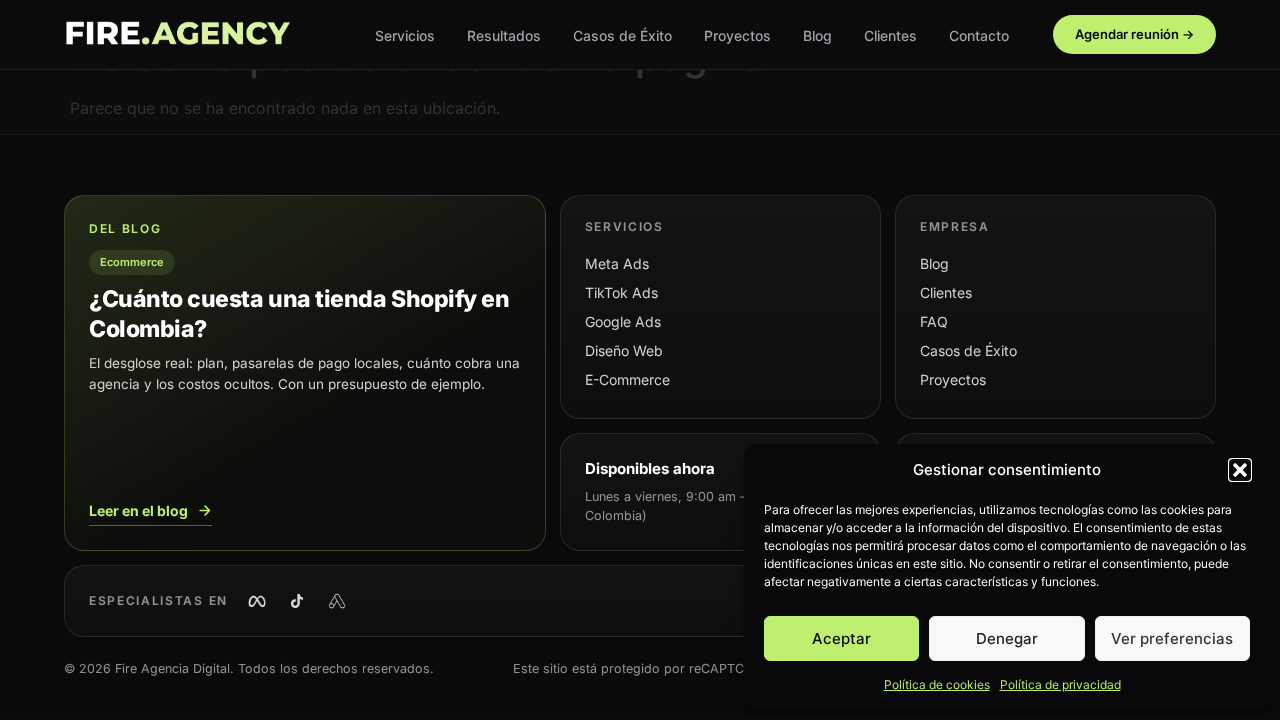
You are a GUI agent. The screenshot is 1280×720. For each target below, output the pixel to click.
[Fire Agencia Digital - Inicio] (177, 35)
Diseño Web (624, 350)
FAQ (934, 321)
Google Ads (623, 321)
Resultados (504, 35)
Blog (817, 35)
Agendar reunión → (1134, 34)
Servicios (405, 35)
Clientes (890, 35)
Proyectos (737, 35)
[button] (1240, 470)
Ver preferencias (1172, 638)
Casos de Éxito (622, 35)
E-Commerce (627, 379)
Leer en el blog (138, 510)
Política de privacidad (1060, 684)
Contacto (979, 35)
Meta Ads (617, 263)
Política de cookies (937, 684)
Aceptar (841, 638)
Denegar (1007, 638)
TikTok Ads (621, 292)
